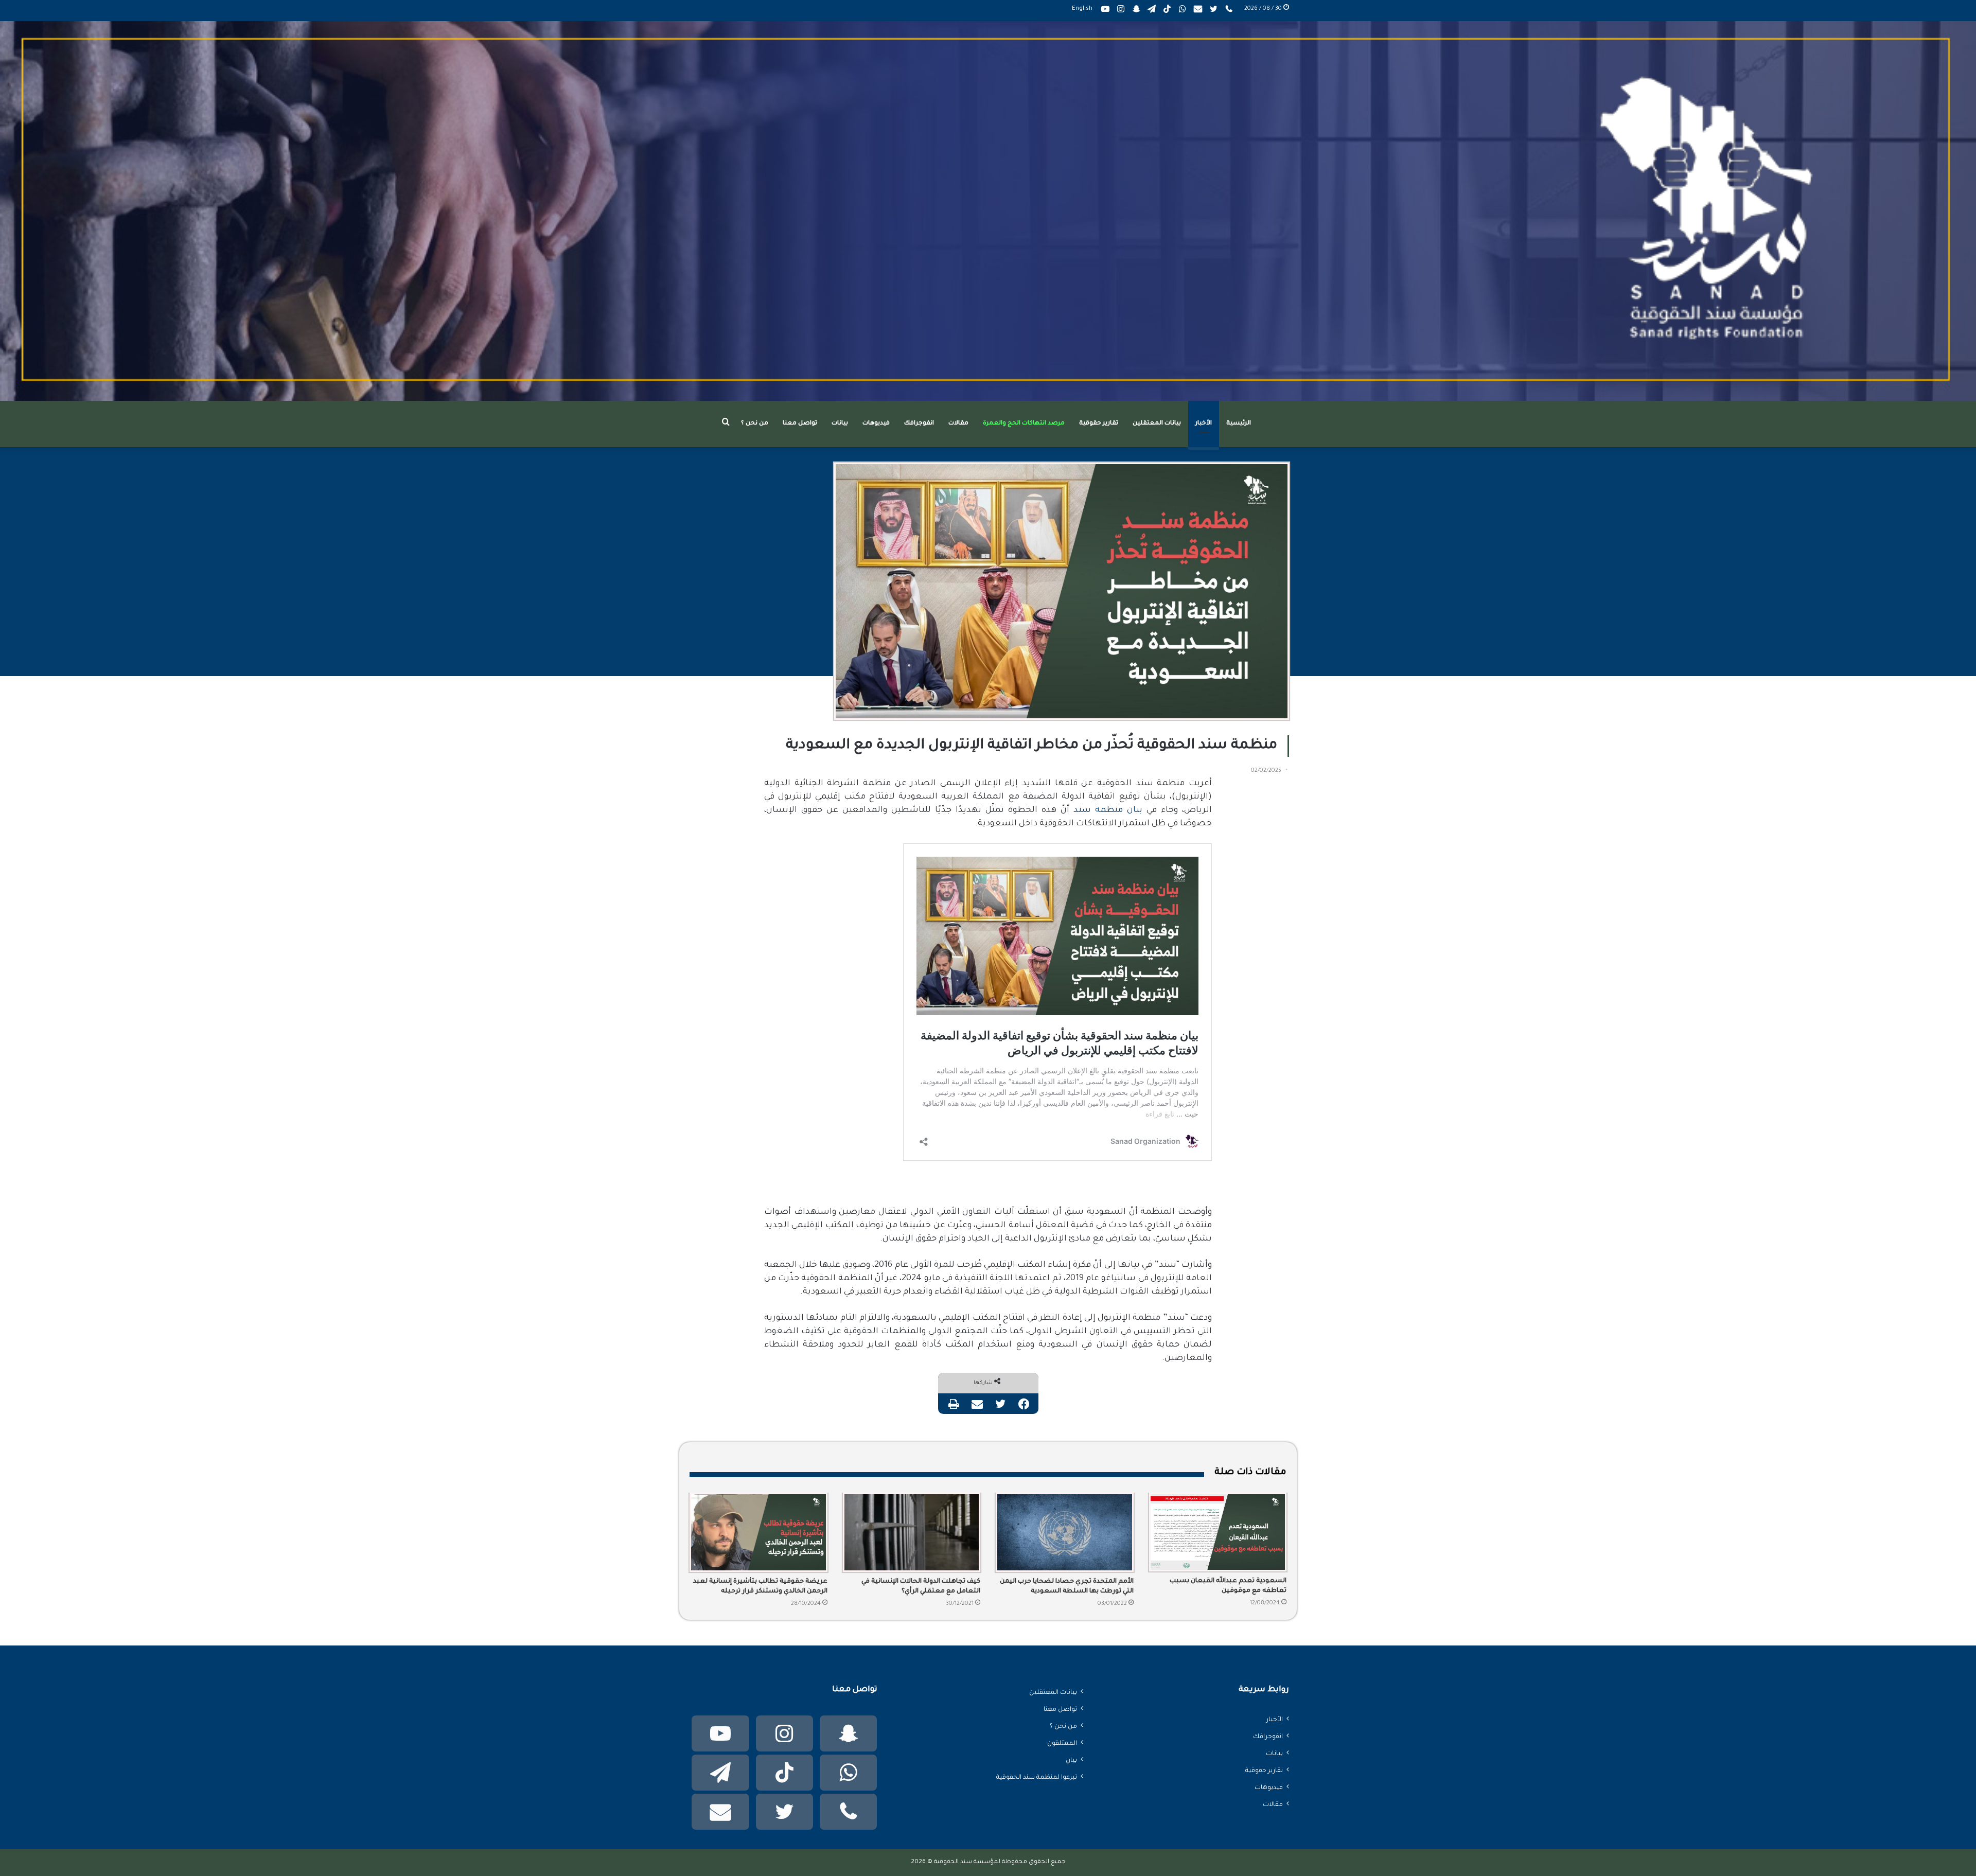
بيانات (840, 424)
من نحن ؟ (755, 424)
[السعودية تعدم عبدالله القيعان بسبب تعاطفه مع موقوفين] (1218, 1532)
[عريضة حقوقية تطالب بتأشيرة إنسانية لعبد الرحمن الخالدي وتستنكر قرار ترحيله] (758, 1532)
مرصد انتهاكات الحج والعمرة (1024, 424)
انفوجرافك (919, 424)
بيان (1071, 1761)
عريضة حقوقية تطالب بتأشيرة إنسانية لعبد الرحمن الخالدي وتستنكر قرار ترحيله (760, 1587)
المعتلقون (1062, 1744)
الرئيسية (1239, 424)
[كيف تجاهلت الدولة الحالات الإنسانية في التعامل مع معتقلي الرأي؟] (912, 1532)
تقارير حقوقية (1099, 424)
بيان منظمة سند (1108, 810)
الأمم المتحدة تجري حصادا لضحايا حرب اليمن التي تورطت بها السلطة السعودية (1067, 1587)
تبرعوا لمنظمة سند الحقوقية (1037, 1778)
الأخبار (1204, 424)
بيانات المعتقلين (1157, 424)
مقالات (958, 424)
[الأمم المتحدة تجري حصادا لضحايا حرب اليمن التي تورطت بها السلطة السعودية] (1065, 1532)
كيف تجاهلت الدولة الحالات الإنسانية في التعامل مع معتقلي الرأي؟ (921, 1587)
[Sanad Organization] (988, 211)
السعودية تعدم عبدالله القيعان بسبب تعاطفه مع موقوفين (1228, 1586)
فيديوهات (876, 424)
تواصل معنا (800, 424)
